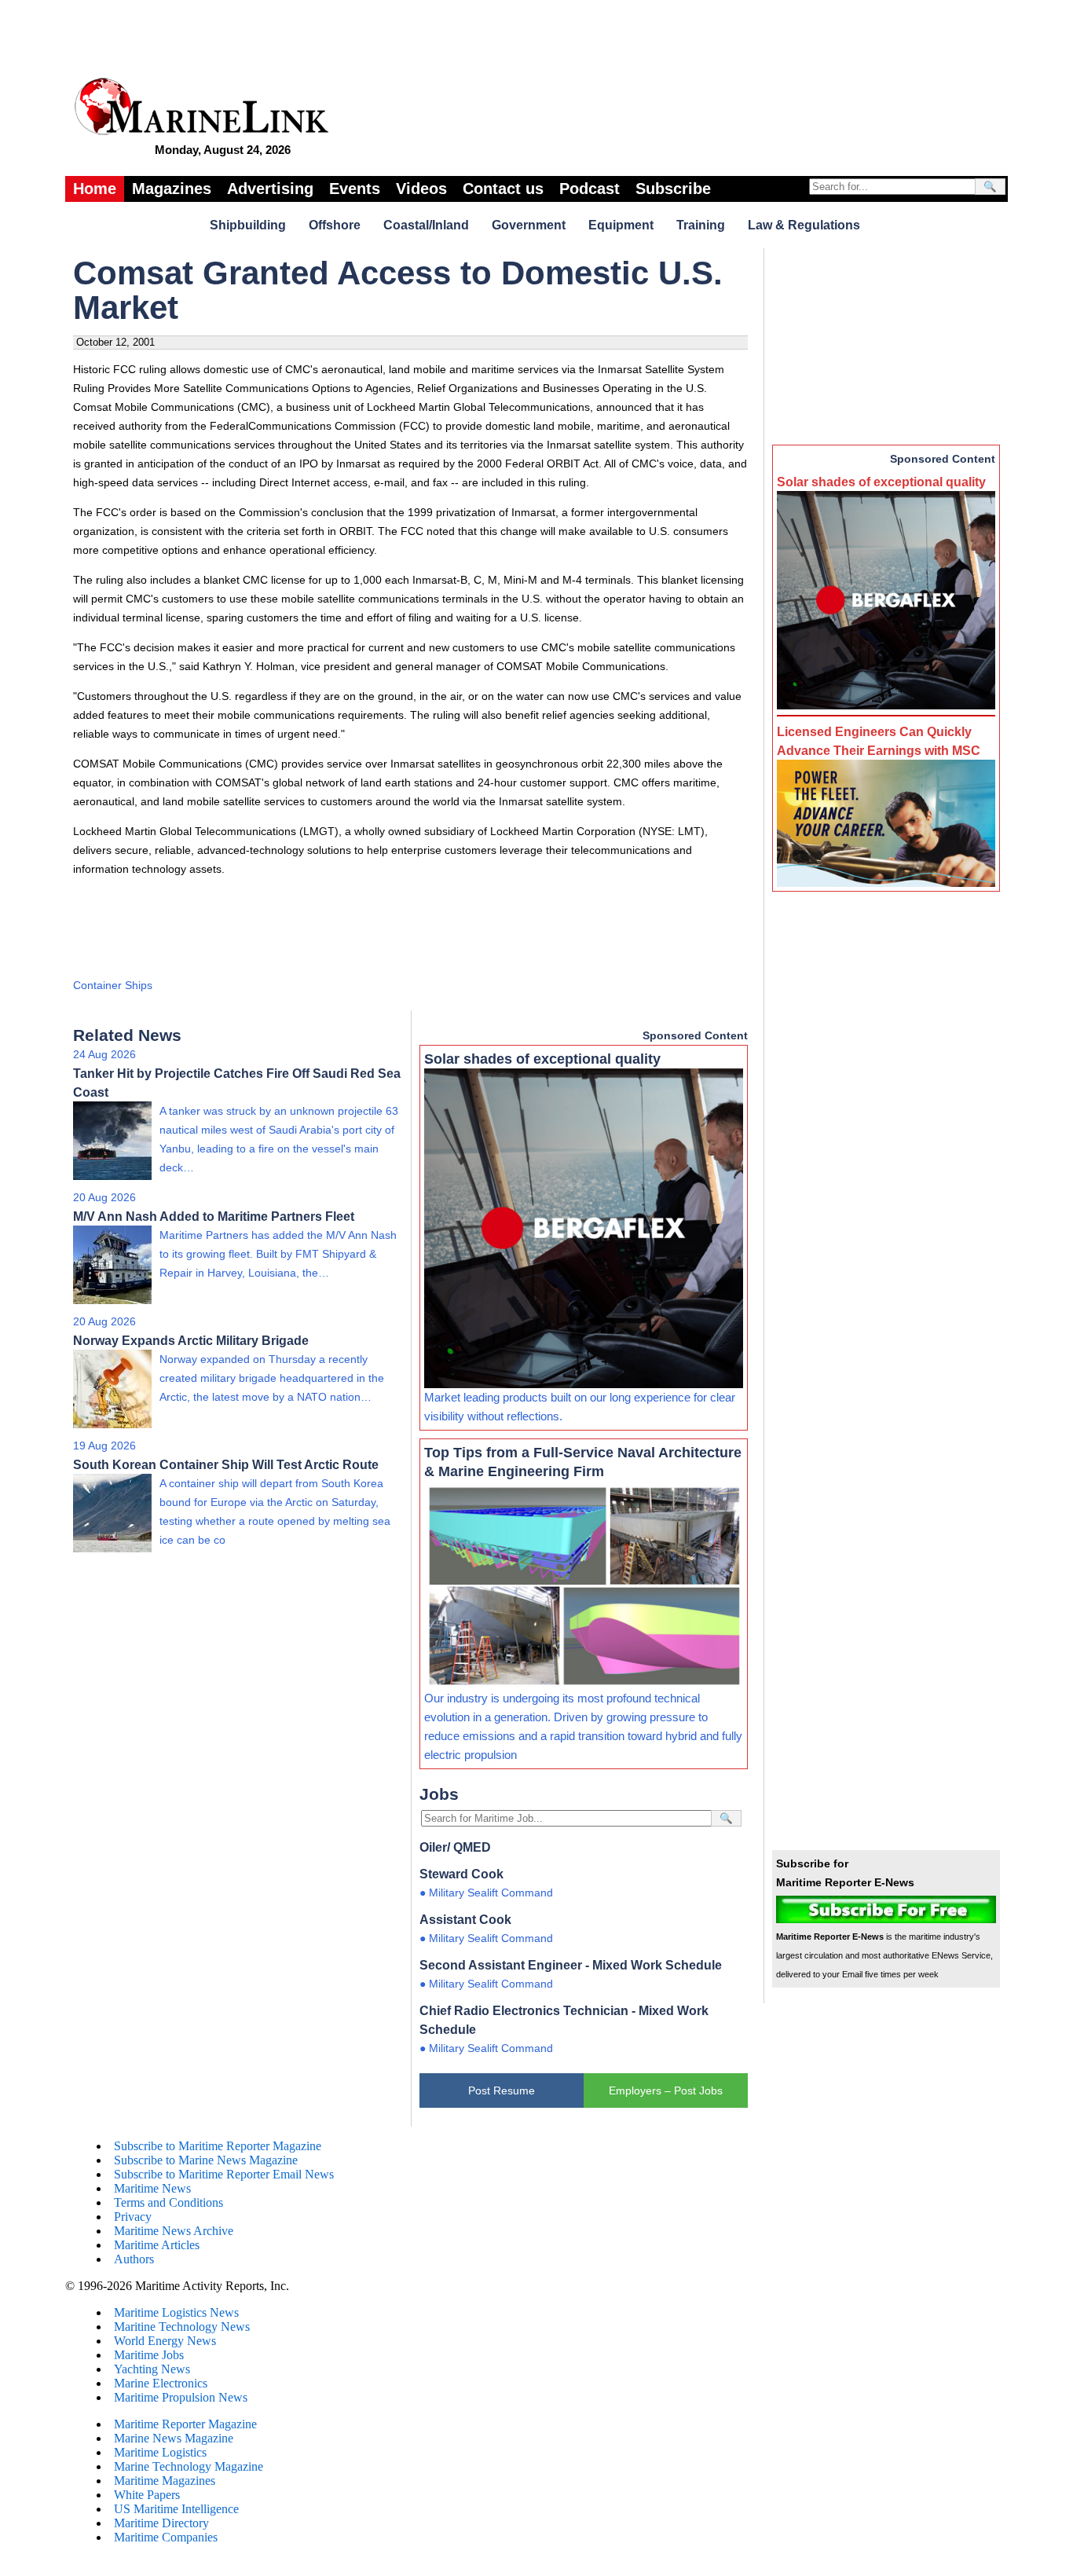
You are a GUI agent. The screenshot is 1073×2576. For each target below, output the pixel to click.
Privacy (133, 2217)
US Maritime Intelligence (176, 2509)
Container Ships (113, 985)
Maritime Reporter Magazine (185, 2424)
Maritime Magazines (165, 2481)
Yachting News (152, 2369)
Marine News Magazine (174, 2438)
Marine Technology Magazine (189, 2466)
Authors (134, 2259)
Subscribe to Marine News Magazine (206, 2160)
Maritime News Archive (174, 2231)
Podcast (590, 189)
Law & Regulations (804, 225)
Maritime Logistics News (176, 2312)
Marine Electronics (161, 2383)
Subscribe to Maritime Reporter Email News (224, 2174)
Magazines (172, 189)
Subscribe (673, 189)
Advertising (270, 189)
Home (95, 189)
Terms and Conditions (168, 2202)
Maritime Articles (157, 2245)
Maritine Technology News (182, 2327)
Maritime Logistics (160, 2452)
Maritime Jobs (149, 2355)
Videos (421, 189)
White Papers (147, 2495)
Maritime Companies (166, 2537)
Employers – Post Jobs (666, 2090)
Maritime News (152, 2188)
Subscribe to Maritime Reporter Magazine (218, 2146)
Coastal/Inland (426, 225)
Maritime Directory (161, 2523)
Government (529, 225)
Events (355, 189)
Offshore (335, 225)
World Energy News (165, 2341)
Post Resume (502, 2090)
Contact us (503, 189)
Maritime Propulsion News (181, 2397)
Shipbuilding (248, 225)
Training (701, 225)
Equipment (621, 225)
